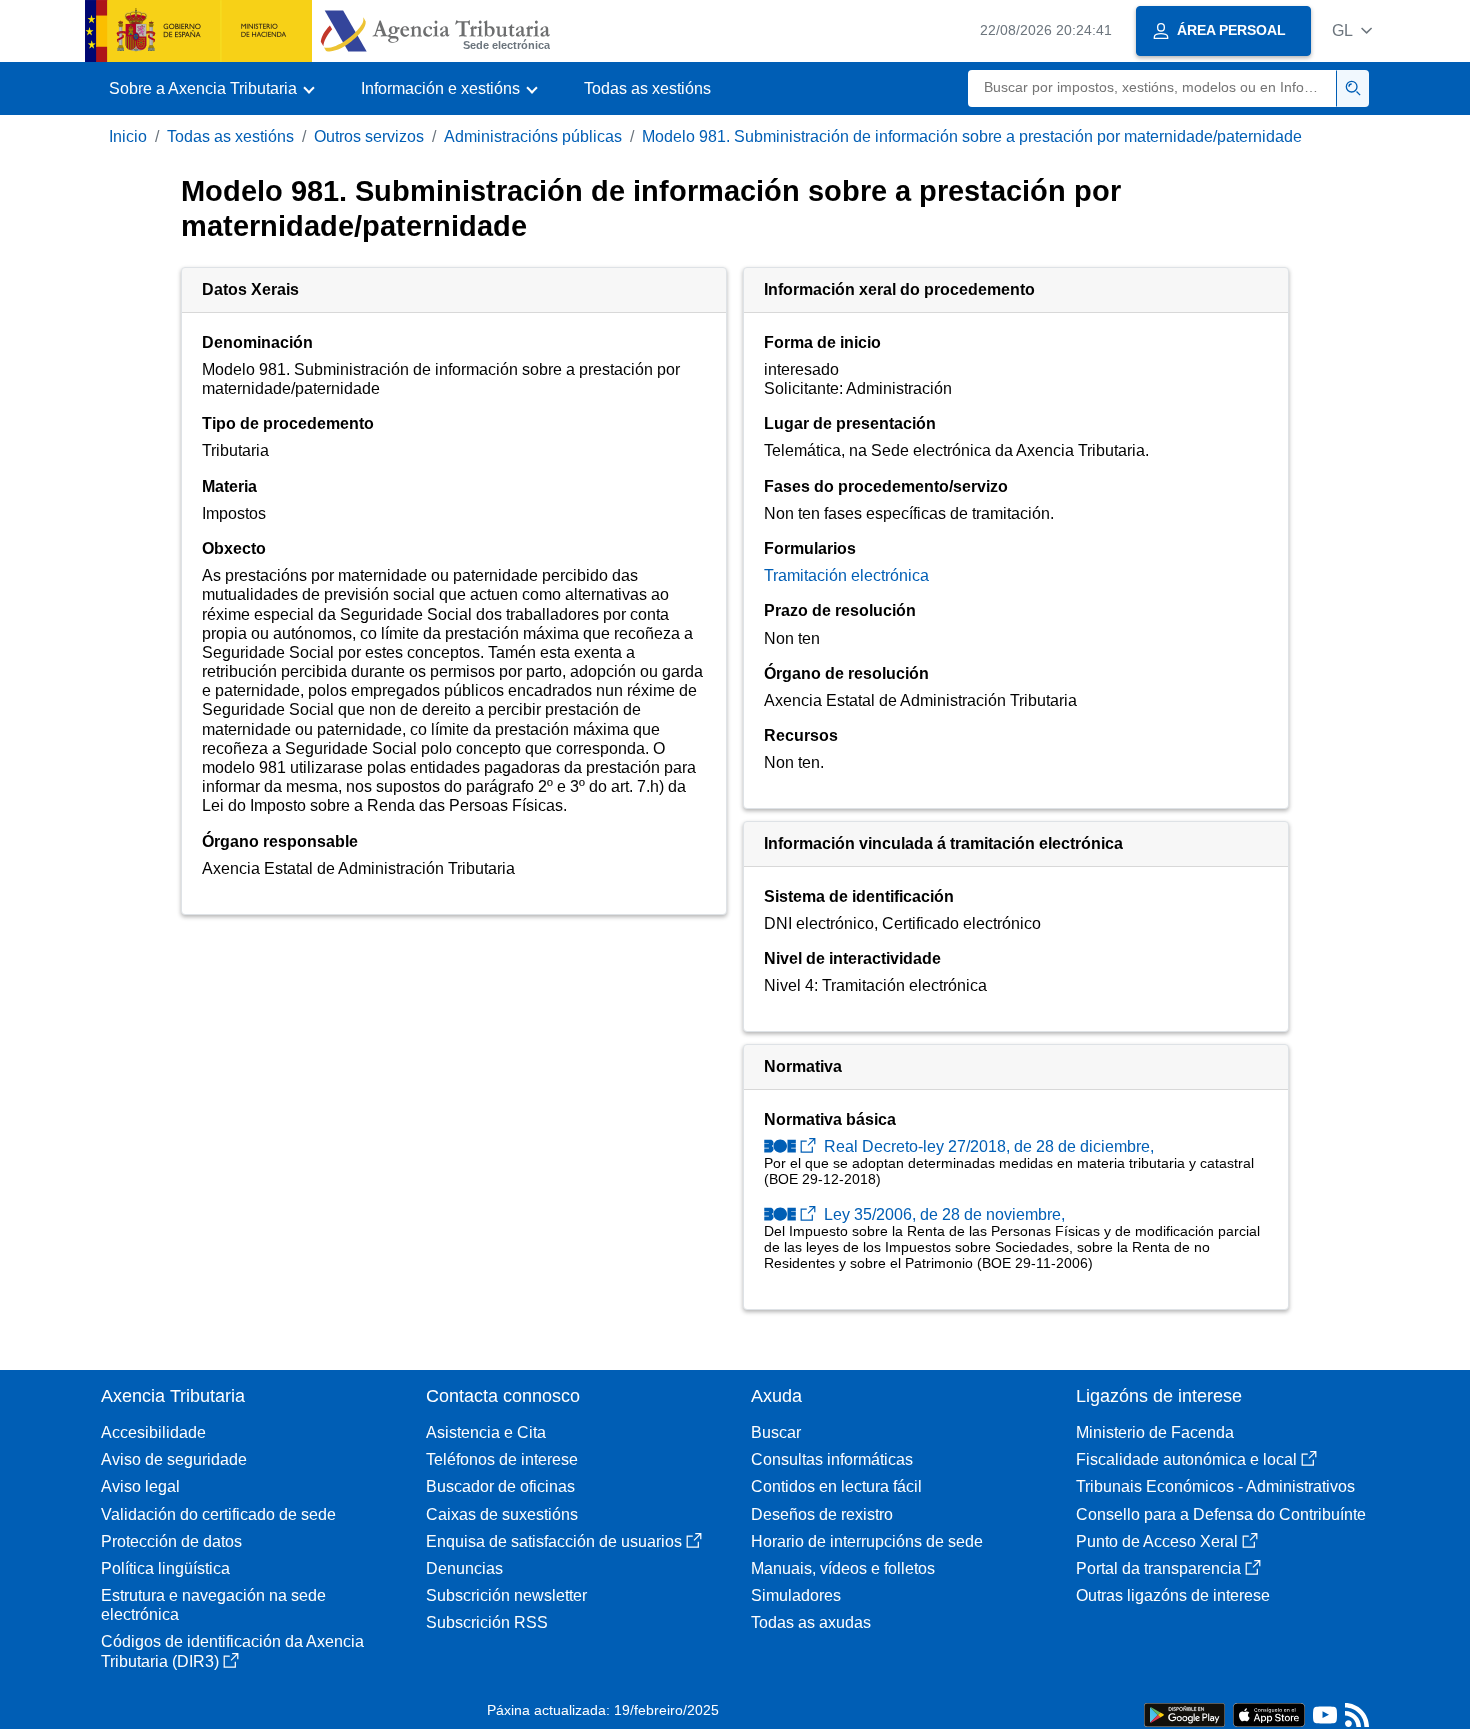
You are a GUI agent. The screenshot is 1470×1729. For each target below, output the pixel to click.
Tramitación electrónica (846, 575)
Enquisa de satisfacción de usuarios (554, 1541)
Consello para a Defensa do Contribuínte (1221, 1514)
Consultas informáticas (832, 1459)
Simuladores (796, 1595)
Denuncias (464, 1568)
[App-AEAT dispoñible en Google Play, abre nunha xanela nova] (1184, 1713)
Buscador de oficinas (500, 1486)
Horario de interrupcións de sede (867, 1541)
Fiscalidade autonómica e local (1186, 1459)
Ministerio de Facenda (1155, 1432)
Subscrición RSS (487, 1622)
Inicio (128, 136)
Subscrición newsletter (506, 1595)
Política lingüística (165, 1568)
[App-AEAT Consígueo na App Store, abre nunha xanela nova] (1269, 1713)
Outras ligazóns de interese (1173, 1595)
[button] (1352, 30)
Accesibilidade (153, 1432)
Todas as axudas (811, 1622)
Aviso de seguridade (174, 1459)
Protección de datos (171, 1541)
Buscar (776, 1432)
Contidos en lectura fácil (836, 1486)
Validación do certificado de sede (218, 1514)
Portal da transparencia (1158, 1568)
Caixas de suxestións (502, 1514)
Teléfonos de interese (502, 1459)
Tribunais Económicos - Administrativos (1215, 1486)
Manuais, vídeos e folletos (843, 1568)
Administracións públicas (533, 136)
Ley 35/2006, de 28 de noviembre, (942, 1214)
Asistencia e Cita (486, 1432)
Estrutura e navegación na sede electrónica (213, 1605)
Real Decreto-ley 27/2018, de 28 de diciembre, (987, 1146)
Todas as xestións (647, 88)
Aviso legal (140, 1486)
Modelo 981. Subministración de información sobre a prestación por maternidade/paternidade (972, 136)
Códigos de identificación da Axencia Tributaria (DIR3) (232, 1651)
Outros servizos (369, 136)
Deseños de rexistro (822, 1514)
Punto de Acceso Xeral (1157, 1541)
